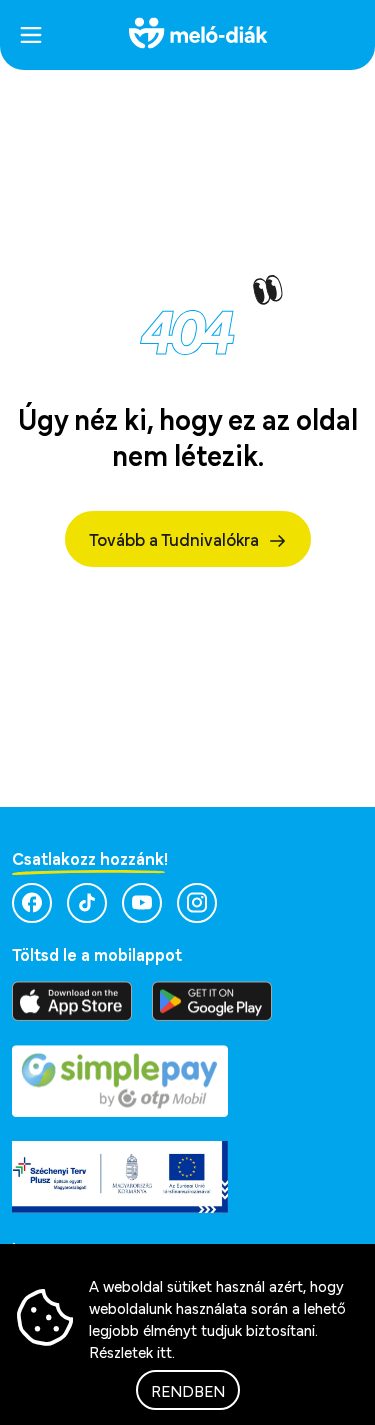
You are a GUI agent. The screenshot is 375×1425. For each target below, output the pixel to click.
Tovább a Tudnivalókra (174, 538)
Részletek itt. (132, 1351)
